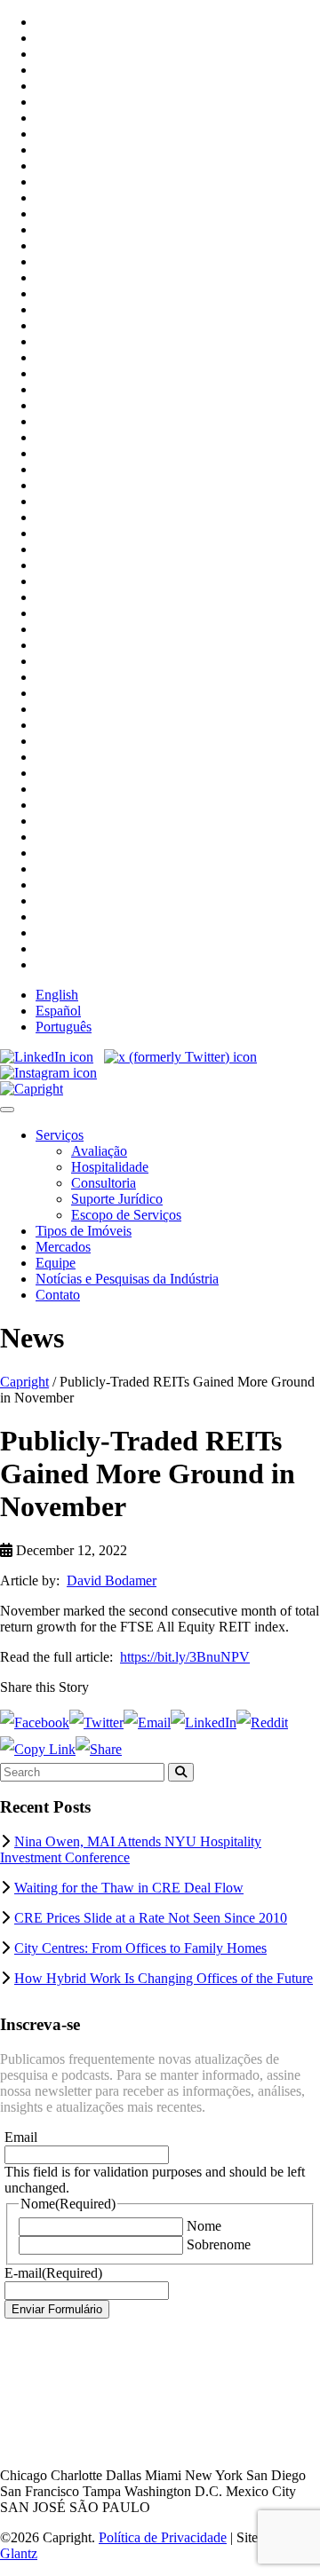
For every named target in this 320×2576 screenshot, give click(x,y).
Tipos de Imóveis (84, 1231)
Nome (204, 2226)
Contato (58, 1295)
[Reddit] (262, 1723)
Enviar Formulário (57, 2309)
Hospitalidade (110, 1167)
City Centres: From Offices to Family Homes (140, 1948)
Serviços (60, 1135)
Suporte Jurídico (117, 1199)
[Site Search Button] (181, 1772)
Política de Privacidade (163, 2537)
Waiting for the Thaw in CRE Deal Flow (129, 1888)
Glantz (19, 2553)
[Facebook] (35, 1723)
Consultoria (104, 1183)
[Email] (147, 1723)
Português (64, 1027)
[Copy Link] (38, 1749)
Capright (24, 1382)
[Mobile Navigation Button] (7, 1110)
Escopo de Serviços (126, 1215)
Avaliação (99, 1151)
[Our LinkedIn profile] (47, 1057)
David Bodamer (112, 1580)
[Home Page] (32, 1089)
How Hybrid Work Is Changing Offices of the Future (164, 1978)
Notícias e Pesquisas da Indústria (127, 1279)
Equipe (56, 1263)
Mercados (63, 1247)
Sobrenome (219, 2244)
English (57, 995)
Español (58, 1011)
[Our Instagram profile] (48, 1073)
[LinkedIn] (204, 1723)
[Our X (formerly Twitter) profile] (180, 1057)
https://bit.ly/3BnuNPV (185, 1657)
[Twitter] (96, 1723)
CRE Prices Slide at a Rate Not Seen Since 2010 (151, 1918)
